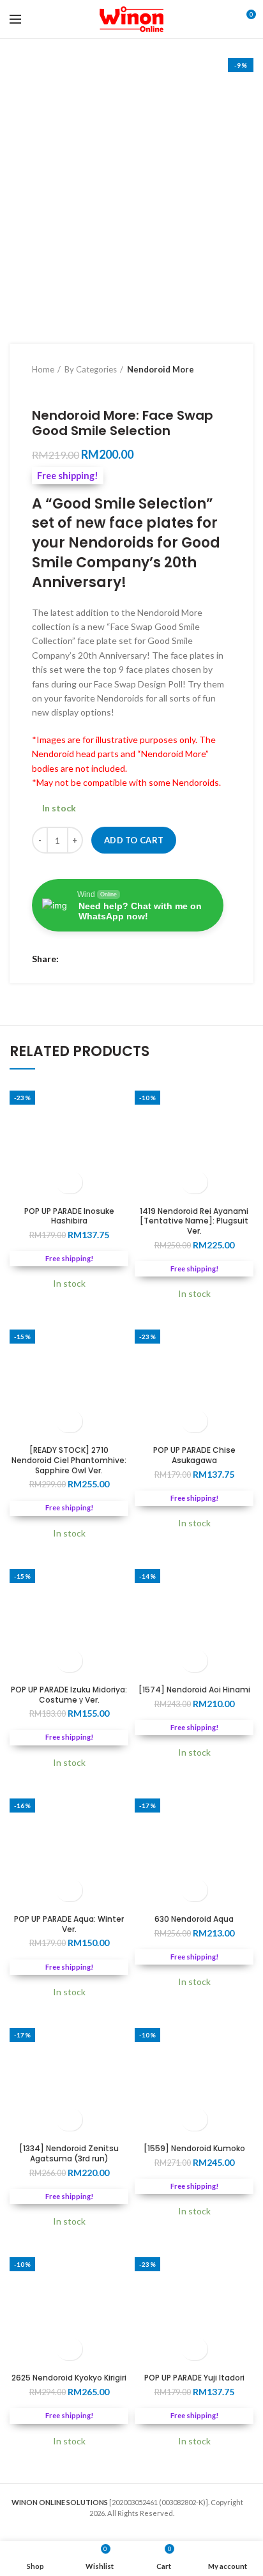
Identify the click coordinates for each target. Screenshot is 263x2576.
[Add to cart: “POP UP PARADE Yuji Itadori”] (194, 2349)
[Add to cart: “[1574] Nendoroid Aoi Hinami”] (194, 1661)
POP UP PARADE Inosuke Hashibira (69, 1216)
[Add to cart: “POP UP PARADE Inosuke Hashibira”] (69, 1182)
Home (43, 369)
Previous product (38, 388)
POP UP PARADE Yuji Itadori (194, 2378)
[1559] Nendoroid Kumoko (194, 2149)
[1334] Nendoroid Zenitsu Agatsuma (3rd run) (69, 2153)
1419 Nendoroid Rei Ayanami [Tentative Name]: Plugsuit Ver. (194, 1221)
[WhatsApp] (104, 959)
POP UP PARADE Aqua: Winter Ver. (69, 1924)
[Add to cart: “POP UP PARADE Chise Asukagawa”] (194, 1421)
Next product (64, 388)
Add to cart (134, 840)
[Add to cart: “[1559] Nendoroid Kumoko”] (194, 2120)
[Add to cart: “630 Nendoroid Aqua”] (194, 1890)
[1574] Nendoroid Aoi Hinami (194, 1690)
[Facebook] (72, 959)
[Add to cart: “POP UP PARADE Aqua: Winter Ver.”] (69, 1890)
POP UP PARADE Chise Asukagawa (194, 1455)
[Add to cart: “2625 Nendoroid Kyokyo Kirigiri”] (69, 2349)
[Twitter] (88, 959)
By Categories (91, 369)
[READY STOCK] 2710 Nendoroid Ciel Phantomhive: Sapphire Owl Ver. (69, 1460)
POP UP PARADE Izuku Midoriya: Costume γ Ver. (69, 1695)
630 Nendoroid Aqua (194, 1919)
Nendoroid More (161, 369)
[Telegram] (120, 959)
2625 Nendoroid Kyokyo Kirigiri (69, 2378)
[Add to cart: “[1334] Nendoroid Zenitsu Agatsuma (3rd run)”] (69, 2120)
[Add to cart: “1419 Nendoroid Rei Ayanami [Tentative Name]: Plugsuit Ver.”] (194, 1182)
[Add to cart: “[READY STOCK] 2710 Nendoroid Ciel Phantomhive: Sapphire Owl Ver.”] (69, 1421)
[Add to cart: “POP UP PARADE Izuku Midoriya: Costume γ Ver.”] (69, 1661)
